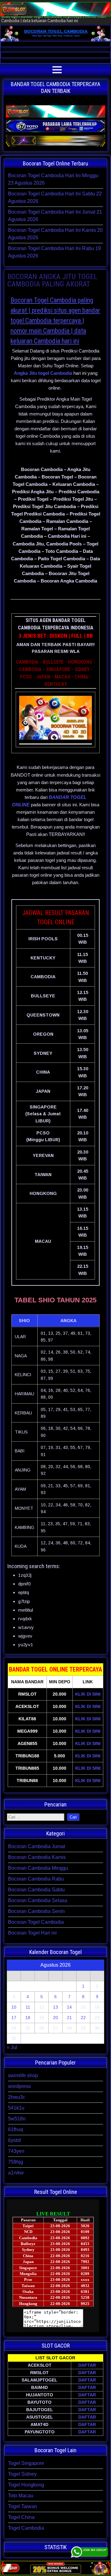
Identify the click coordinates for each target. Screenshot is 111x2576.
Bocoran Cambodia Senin (36, 1911)
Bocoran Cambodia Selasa (38, 1900)
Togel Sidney (22, 2474)
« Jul (12, 2047)
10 (14, 2007)
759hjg (16, 2162)
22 (83, 2018)
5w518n (17, 2119)
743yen (16, 2151)
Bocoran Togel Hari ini (32, 1933)
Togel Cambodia (26, 2528)
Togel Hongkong (26, 2485)
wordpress (19, 2086)
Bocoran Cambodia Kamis (37, 1857)
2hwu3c (17, 2097)
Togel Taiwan (23, 2506)
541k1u (16, 2108)
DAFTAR (87, 2365)
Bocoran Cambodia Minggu (38, 1868)
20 (55, 2018)
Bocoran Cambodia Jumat (37, 1846)
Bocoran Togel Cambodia (36, 1922)
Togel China (21, 2517)
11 (28, 2007)
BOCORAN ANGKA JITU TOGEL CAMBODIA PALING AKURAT (52, 280)
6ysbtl (14, 2140)
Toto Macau (21, 2496)
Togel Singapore (26, 2463)
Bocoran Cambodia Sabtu (36, 1890)
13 (55, 2007)
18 (28, 2018)
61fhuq (16, 2129)
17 (14, 2018)
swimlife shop (23, 2075)
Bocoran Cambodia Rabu (36, 1879)
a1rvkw (16, 2173)
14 (69, 2007)
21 (69, 2018)
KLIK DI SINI (88, 1694)
